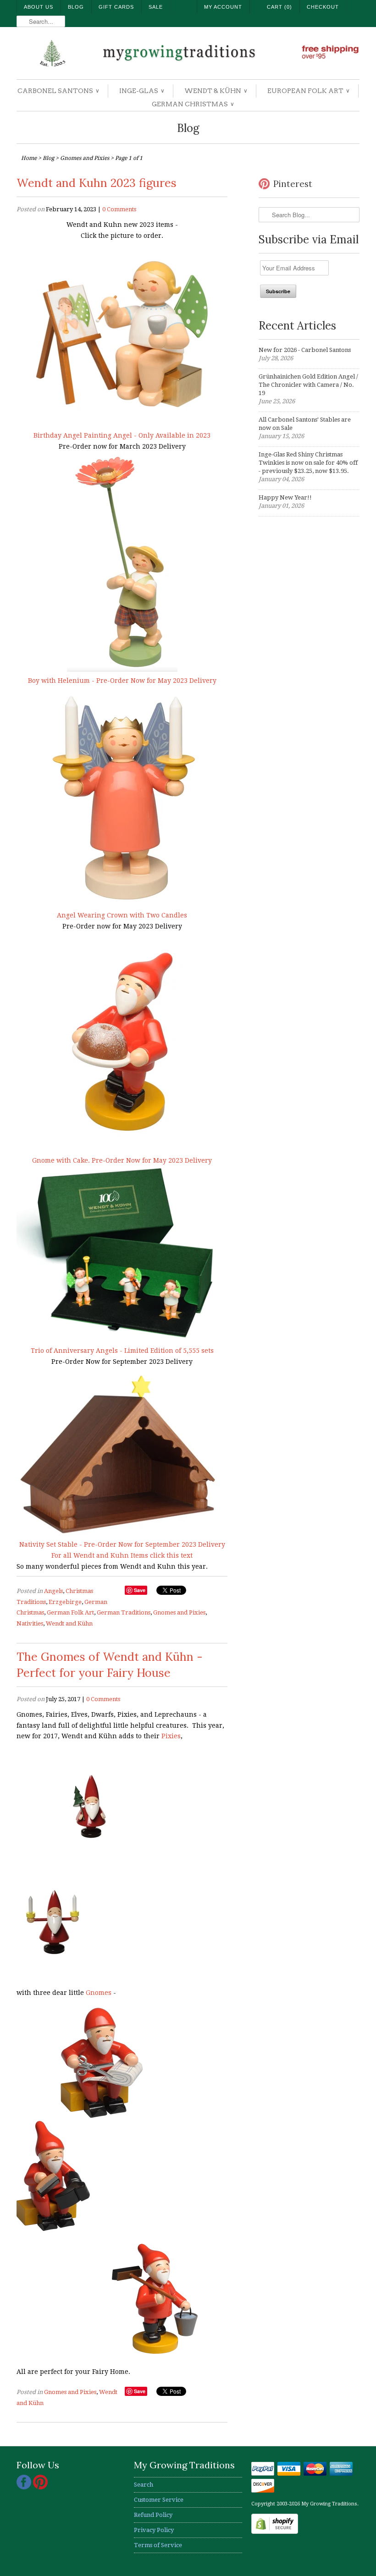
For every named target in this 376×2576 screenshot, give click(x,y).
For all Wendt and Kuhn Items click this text (122, 1555)
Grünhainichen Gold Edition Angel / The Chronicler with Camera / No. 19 (308, 385)
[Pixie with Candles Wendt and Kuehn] (53, 1972)
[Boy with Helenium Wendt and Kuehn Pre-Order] (122, 670)
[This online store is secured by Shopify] (275, 2532)
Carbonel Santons (58, 91)
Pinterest (293, 184)
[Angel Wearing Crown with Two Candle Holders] (122, 904)
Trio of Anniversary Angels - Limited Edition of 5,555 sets (122, 1351)
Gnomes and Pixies (179, 1612)
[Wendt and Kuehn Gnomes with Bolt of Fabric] (102, 2115)
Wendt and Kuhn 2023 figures (97, 183)
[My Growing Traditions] (188, 54)
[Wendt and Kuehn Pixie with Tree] (92, 1859)
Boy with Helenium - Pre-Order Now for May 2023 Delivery (122, 681)
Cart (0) (279, 7)
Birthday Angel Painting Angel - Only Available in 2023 (122, 435)
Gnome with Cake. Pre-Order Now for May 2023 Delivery (122, 1160)
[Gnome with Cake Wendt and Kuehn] (122, 1149)
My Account (223, 7)
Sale (156, 7)
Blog (76, 7)
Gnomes (99, 1993)
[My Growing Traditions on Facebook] (25, 2487)
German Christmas (193, 104)
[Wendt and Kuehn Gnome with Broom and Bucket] (155, 2351)
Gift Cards (116, 7)
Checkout (323, 7)
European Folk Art (308, 91)
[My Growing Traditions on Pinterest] (40, 2487)
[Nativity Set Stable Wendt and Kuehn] (122, 1534)
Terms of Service (158, 2545)
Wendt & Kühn (216, 91)
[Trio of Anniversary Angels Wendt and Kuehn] (122, 1340)
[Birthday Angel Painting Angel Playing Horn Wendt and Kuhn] (122, 424)
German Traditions (124, 1612)
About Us (39, 7)
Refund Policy (153, 2515)
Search (144, 2485)
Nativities (30, 1623)
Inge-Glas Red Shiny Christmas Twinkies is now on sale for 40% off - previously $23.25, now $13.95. (308, 463)
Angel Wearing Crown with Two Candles (122, 915)
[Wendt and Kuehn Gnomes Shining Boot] (53, 2229)
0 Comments (119, 209)
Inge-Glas (141, 91)
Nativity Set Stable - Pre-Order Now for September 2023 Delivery (122, 1544)
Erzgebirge (65, 1602)
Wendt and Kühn (69, 1623)
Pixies (171, 1736)
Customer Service (159, 2500)
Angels (53, 1591)
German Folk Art (70, 1612)
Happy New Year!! (285, 497)
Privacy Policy (154, 2530)
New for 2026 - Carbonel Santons (305, 350)
